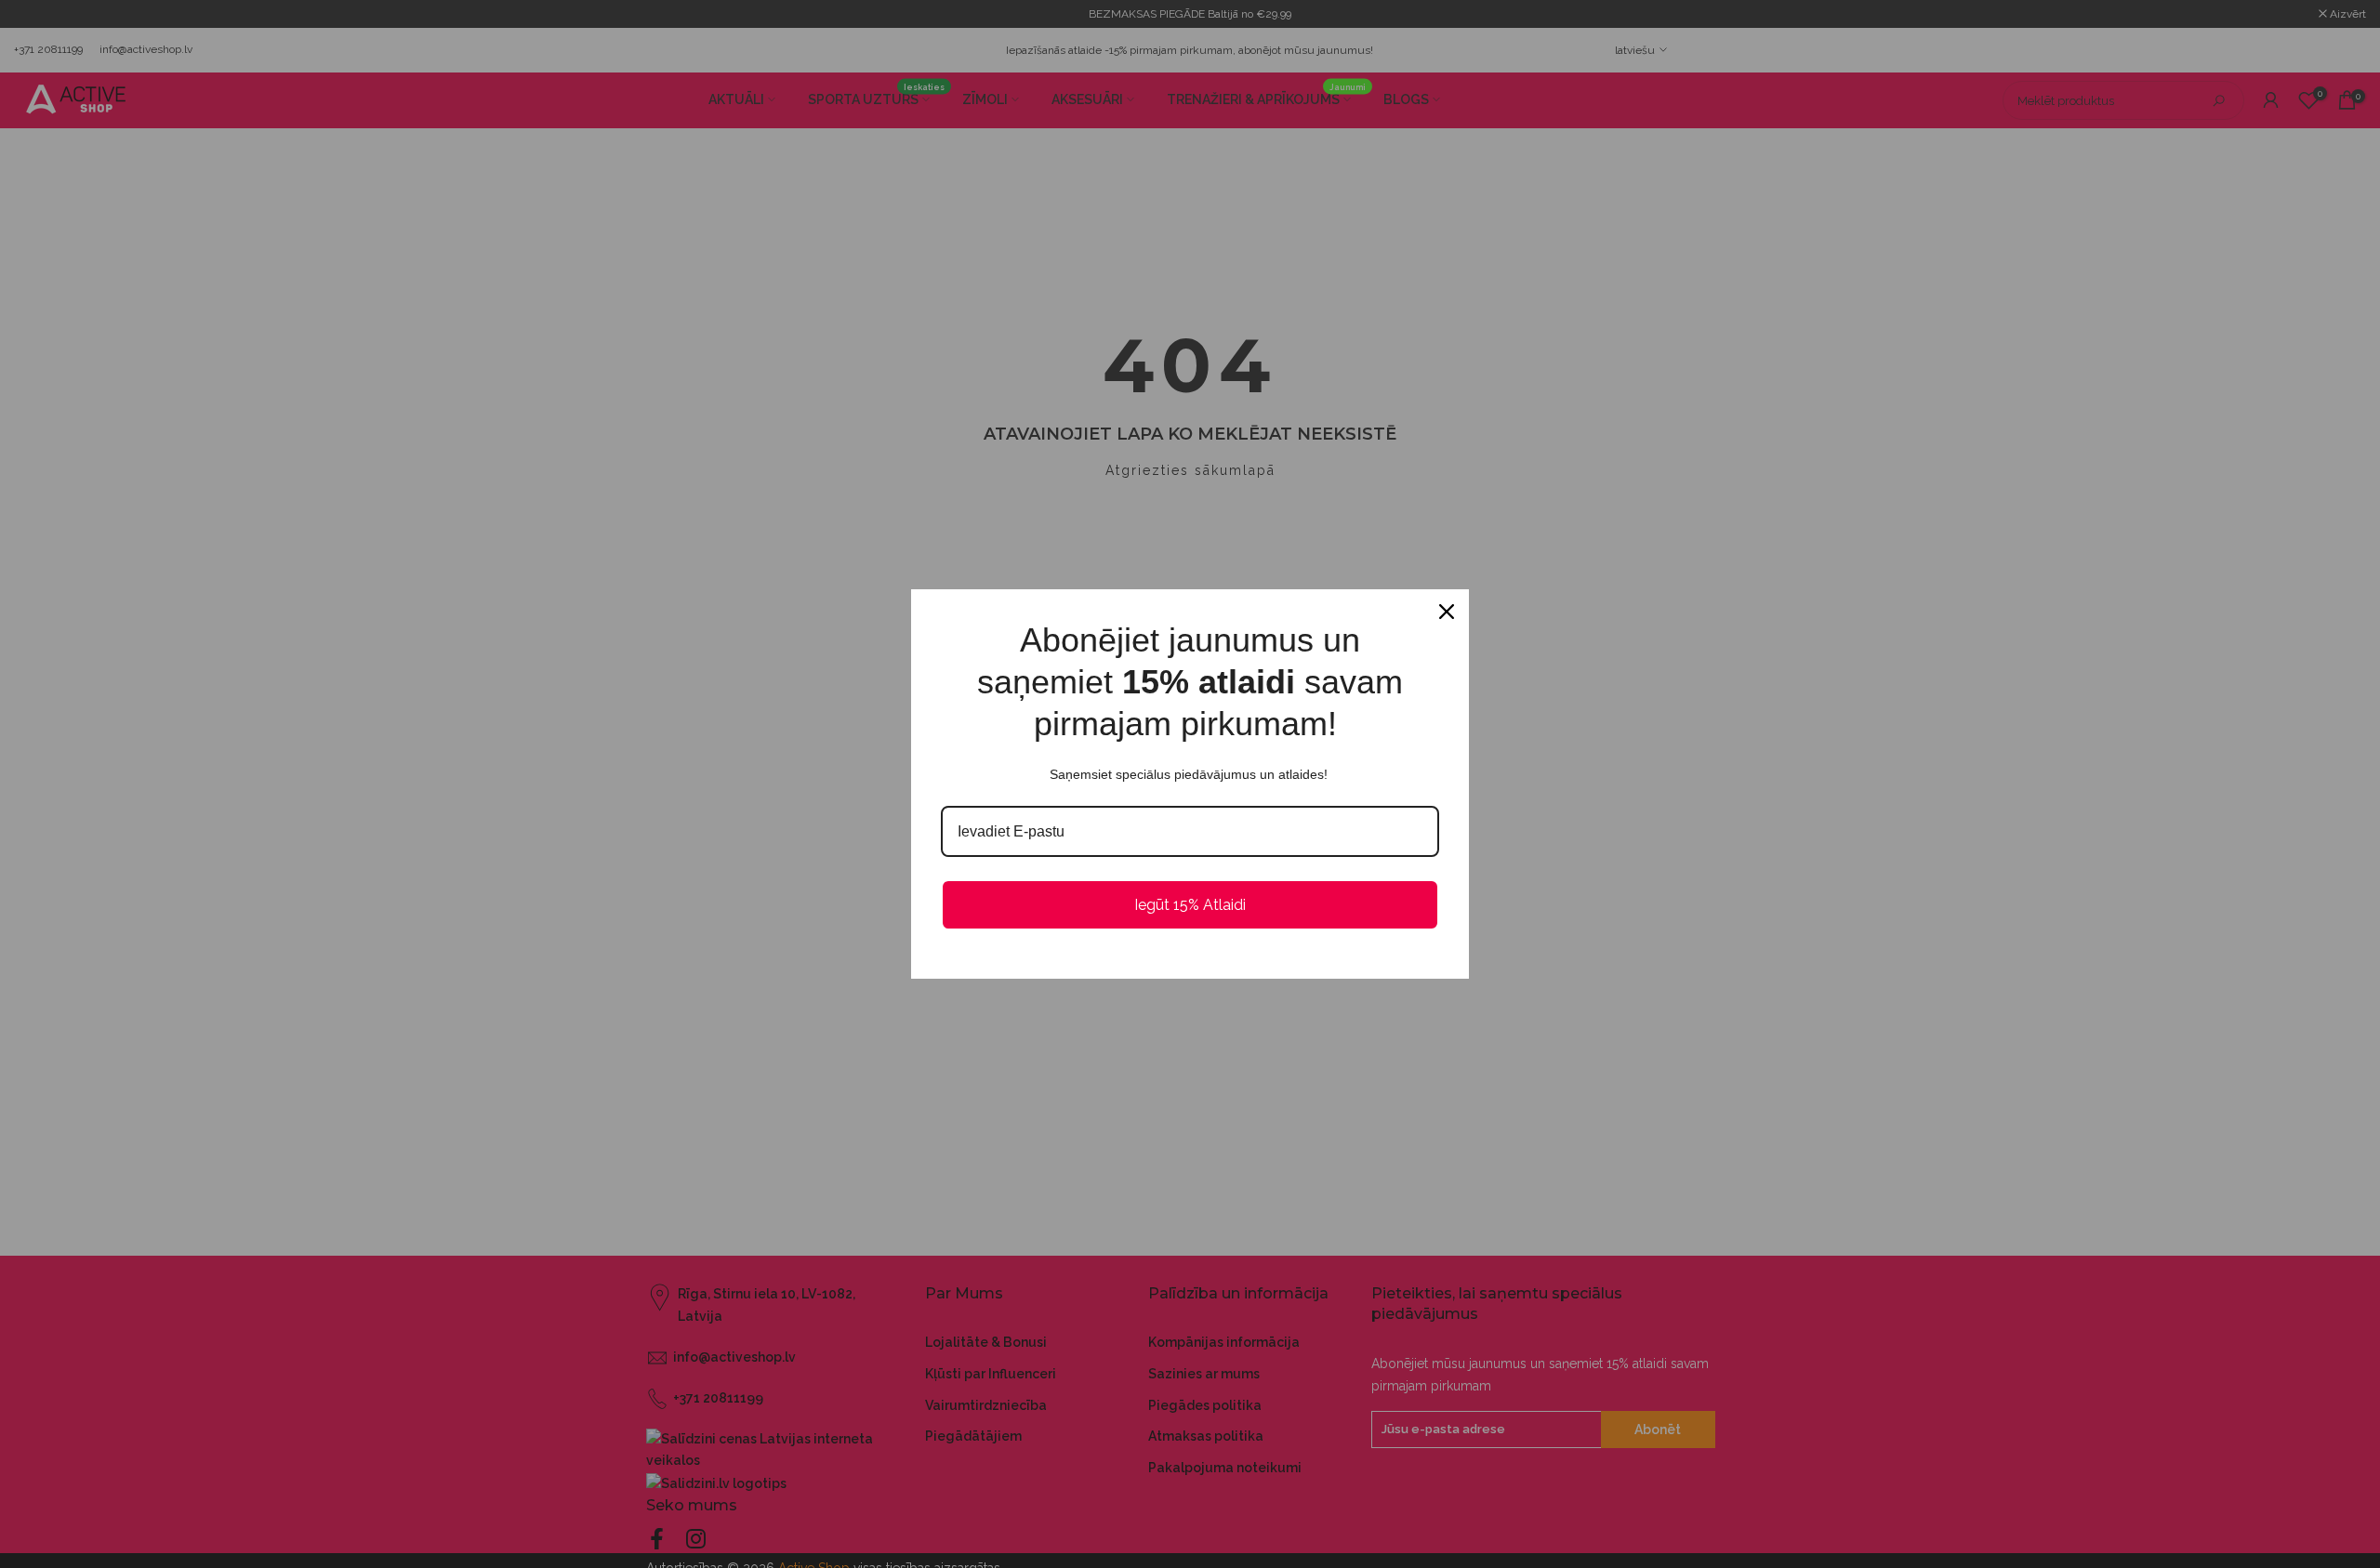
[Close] (1447, 612)
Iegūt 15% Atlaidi (1190, 905)
